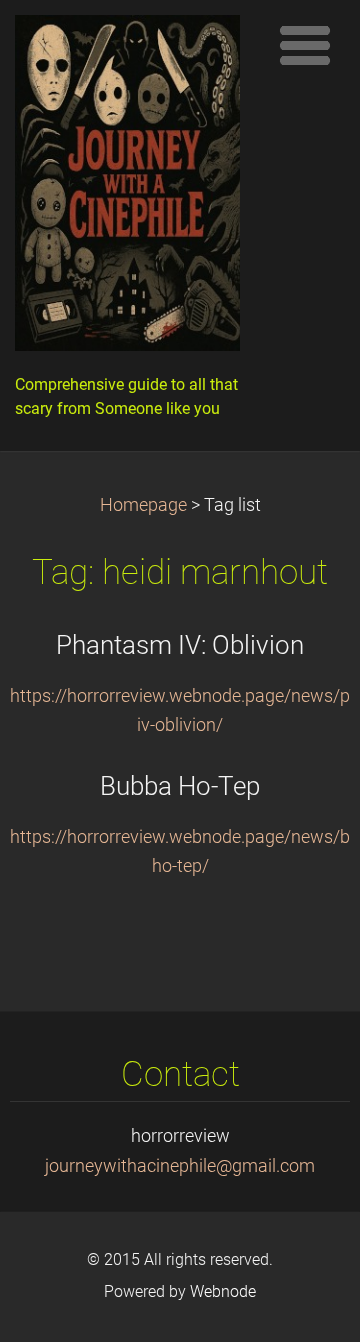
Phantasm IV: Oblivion (180, 645)
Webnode (223, 1291)
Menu (305, 45)
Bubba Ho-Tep (180, 786)
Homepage (143, 505)
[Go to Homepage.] (135, 188)
